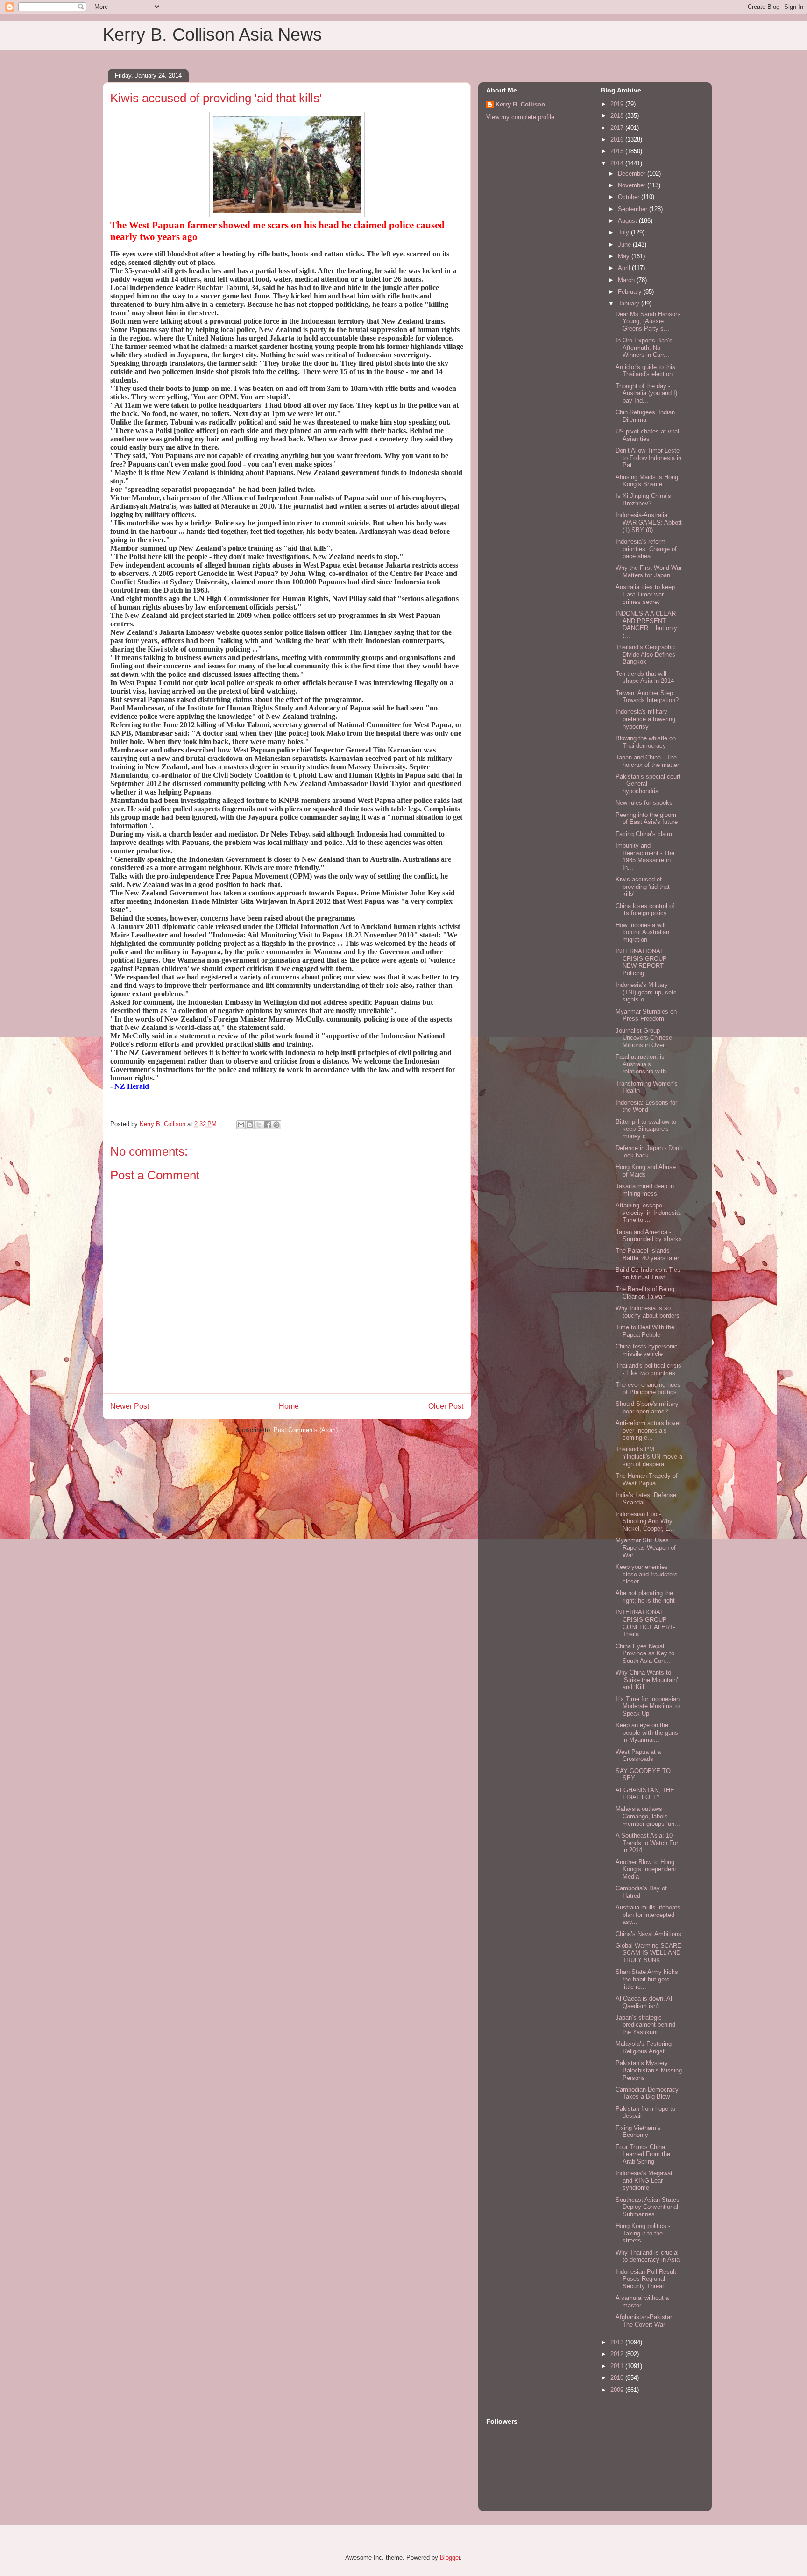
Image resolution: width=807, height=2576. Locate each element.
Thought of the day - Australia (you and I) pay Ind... (646, 393)
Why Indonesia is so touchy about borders (648, 1312)
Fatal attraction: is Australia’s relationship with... (644, 1064)
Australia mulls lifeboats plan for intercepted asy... (648, 1915)
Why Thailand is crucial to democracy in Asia (648, 2256)
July (624, 232)
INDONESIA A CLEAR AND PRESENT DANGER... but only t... (646, 624)
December (633, 174)
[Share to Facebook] (268, 1125)
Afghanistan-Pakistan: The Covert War (645, 2321)
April (625, 268)
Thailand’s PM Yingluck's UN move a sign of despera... (649, 1456)
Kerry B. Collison (520, 104)
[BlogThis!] (250, 1125)
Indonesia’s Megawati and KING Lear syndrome (645, 2180)
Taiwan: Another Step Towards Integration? (647, 697)
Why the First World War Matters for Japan (649, 571)
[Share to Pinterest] (276, 1125)
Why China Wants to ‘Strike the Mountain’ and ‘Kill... (647, 1680)
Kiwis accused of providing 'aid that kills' (643, 887)
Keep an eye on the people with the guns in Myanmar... (647, 1732)
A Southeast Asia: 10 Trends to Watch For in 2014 (647, 1843)
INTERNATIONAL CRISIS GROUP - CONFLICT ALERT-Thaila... (645, 1623)
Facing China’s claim (644, 834)
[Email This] (241, 1125)
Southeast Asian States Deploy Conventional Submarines (648, 2207)
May (625, 256)
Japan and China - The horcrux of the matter (647, 761)
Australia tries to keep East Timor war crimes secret (645, 594)
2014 (618, 163)
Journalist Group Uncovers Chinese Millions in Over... (644, 1038)
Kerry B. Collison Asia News (212, 35)
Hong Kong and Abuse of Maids (646, 1171)
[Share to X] (259, 1125)
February (631, 292)
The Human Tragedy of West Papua (647, 1480)
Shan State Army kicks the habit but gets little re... (647, 1979)
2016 (618, 139)
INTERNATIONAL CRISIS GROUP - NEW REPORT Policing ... (643, 962)
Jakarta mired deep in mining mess (645, 1190)
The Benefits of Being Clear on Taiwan (645, 1293)
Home (289, 1406)
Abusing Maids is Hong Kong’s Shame (647, 481)
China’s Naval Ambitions (648, 1934)
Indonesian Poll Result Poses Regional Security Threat (646, 2279)
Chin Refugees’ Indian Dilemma (645, 416)
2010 (618, 2378)
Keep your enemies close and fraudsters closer (647, 1574)
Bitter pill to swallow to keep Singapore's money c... (646, 1129)
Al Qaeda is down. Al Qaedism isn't (644, 2002)
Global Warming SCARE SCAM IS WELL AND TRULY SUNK (648, 1953)
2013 (618, 2342)
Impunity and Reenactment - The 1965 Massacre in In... (645, 857)
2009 (618, 2390)
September (634, 209)
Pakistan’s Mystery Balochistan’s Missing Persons (649, 2070)
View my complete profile (520, 117)
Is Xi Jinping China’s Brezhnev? (643, 500)
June (625, 245)
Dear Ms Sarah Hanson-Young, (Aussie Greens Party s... (648, 321)
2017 (618, 128)
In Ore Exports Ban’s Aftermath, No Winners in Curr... (644, 348)
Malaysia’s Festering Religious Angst (644, 2047)
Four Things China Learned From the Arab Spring (643, 2154)
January (630, 303)
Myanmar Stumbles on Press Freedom (646, 1015)
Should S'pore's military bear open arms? (647, 1408)
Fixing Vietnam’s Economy (638, 2132)
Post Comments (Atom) (306, 1430)
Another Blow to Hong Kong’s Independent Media (646, 1869)
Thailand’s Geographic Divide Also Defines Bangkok (646, 654)
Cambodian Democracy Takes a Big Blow (647, 2093)
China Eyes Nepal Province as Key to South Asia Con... (645, 1653)
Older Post (446, 1406)
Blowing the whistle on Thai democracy (646, 742)
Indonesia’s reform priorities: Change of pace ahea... (646, 549)
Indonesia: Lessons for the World (646, 1106)
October (630, 197)
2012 (618, 2354)
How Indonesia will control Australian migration (642, 932)
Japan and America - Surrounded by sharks (649, 1236)
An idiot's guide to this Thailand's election (645, 371)
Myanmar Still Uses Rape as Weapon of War (646, 1547)
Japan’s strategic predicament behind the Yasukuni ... (645, 2025)
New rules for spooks (644, 803)
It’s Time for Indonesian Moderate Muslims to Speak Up (648, 1706)
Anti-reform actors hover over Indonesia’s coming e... (648, 1430)
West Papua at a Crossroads (638, 1756)
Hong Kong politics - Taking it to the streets (643, 2233)
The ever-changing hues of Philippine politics (648, 1388)
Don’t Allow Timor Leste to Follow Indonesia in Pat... (648, 458)
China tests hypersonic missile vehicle (647, 1350)
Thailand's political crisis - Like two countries (648, 1369)
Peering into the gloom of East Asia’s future (647, 819)
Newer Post (130, 1406)
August (628, 221)
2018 (618, 116)
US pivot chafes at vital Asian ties (647, 435)
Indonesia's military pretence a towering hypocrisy (645, 719)
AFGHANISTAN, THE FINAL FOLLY (645, 1794)
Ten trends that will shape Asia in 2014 (645, 678)
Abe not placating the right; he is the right (645, 1597)
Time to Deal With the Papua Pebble (645, 1331)
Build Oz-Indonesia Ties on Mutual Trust (648, 1274)
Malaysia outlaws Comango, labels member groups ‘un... (648, 1816)
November (633, 185)
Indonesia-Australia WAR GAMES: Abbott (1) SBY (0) (649, 522)
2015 (618, 151)
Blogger (450, 2558)
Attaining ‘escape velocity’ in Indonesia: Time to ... (648, 1213)
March (627, 280)
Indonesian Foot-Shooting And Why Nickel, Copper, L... (645, 1521)
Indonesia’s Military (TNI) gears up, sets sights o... (646, 992)
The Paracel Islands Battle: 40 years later (647, 1254)
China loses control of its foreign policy (645, 910)
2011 (618, 2366)
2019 (618, 104)
